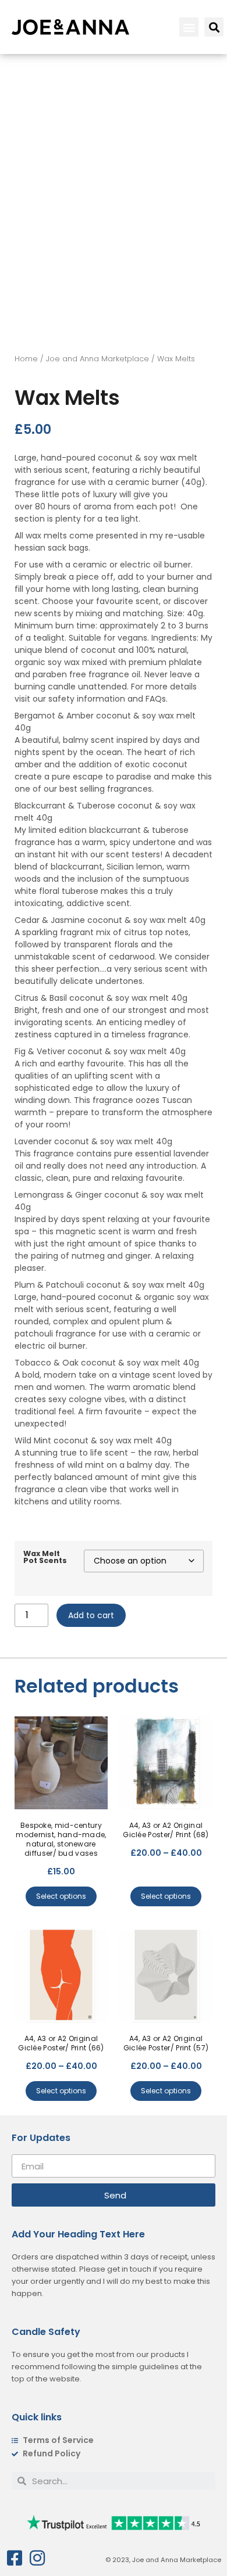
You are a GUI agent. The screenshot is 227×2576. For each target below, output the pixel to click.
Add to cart (91, 1615)
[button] (189, 27)
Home (26, 359)
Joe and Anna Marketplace (97, 359)
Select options (61, 1896)
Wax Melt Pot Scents (45, 1558)
